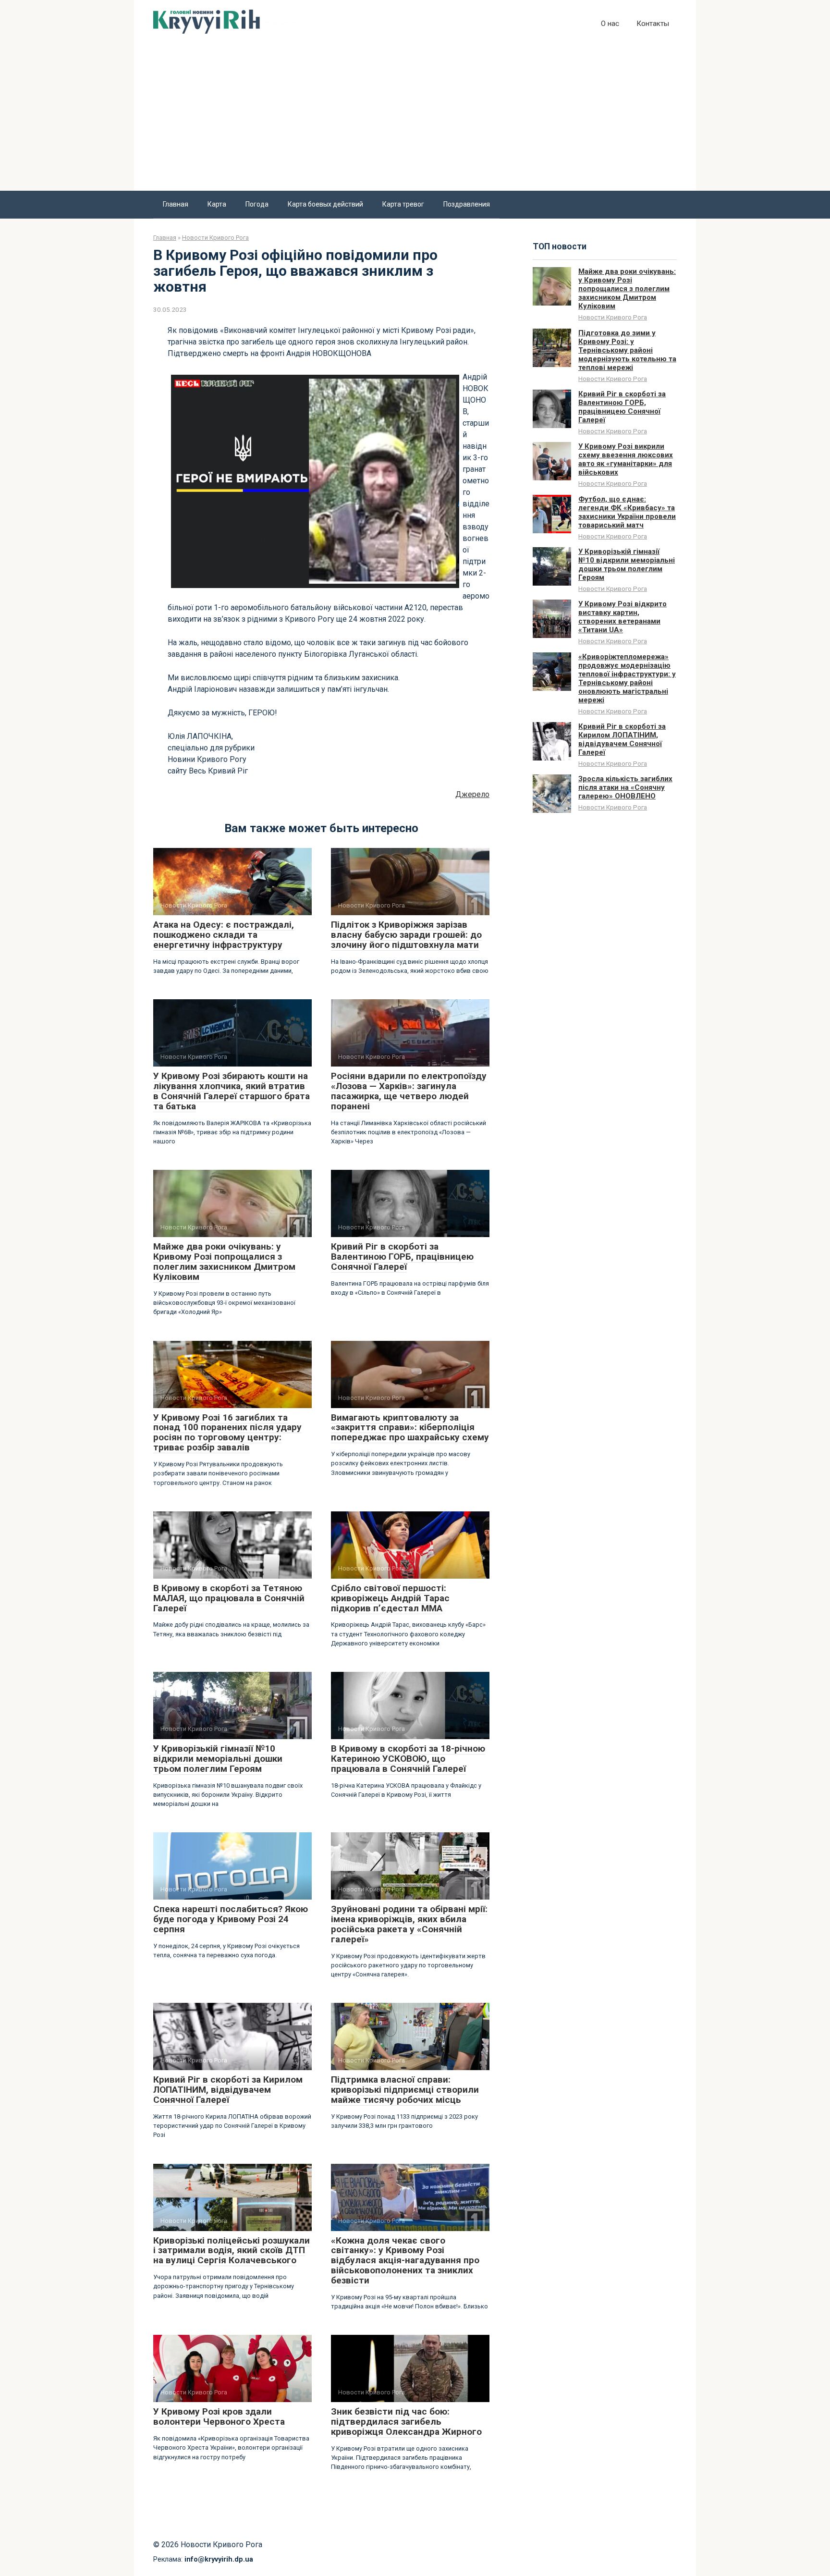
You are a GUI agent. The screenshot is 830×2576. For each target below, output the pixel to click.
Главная (176, 204)
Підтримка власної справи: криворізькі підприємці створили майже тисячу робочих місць (405, 2090)
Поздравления (467, 204)
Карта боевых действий (325, 204)
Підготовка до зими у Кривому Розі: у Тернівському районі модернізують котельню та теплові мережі (627, 350)
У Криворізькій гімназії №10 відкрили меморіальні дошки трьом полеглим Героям (218, 1759)
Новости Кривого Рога (613, 317)
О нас (610, 24)
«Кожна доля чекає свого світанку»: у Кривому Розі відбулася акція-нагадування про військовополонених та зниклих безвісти (405, 2261)
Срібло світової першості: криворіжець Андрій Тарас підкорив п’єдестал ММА (390, 1598)
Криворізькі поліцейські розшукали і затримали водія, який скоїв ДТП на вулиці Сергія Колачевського (232, 2251)
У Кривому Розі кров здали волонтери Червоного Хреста (219, 2417)
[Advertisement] (415, 119)
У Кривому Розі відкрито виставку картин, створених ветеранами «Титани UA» (622, 617)
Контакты (653, 24)
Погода (257, 204)
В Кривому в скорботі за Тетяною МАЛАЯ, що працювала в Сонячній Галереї (229, 1598)
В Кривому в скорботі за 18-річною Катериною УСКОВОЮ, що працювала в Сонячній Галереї (408, 1759)
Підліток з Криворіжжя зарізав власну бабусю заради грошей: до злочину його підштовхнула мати (406, 935)
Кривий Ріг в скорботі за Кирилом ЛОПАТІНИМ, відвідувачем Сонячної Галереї (228, 2090)
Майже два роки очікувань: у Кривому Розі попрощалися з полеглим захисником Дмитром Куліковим (224, 1262)
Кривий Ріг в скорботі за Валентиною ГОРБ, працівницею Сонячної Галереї (402, 1257)
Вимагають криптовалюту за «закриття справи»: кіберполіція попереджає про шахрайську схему (410, 1428)
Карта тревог (403, 204)
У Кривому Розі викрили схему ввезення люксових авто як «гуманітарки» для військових (626, 459)
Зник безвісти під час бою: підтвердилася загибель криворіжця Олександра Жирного (406, 2422)
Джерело (472, 794)
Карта (217, 204)
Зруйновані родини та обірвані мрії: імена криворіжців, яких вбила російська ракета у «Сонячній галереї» (409, 1924)
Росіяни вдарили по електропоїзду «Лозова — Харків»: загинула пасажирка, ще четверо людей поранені (409, 1091)
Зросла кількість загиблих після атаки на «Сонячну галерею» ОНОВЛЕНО (625, 787)
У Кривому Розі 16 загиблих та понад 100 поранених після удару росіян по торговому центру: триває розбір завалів (227, 1433)
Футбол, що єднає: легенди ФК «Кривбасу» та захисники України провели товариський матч (627, 512)
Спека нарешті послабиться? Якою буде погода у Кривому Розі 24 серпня (231, 1919)
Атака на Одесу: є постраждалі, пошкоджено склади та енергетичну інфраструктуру (224, 935)
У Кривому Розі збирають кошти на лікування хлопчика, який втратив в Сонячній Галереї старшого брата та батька (232, 1091)
